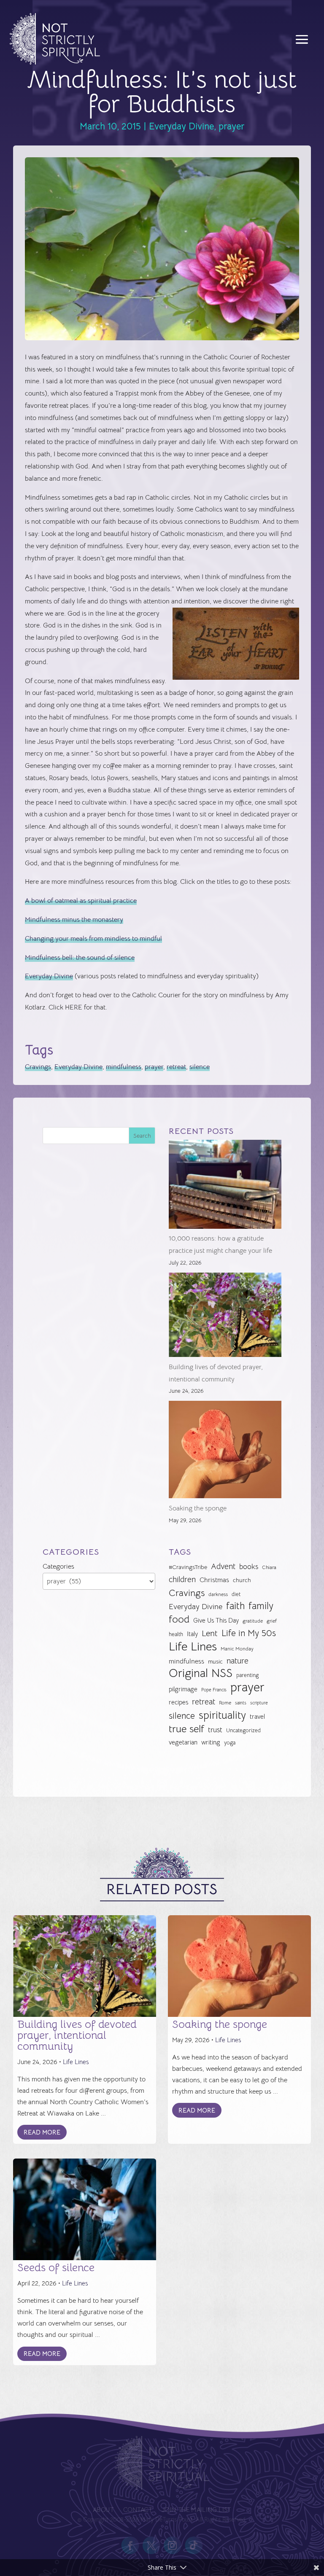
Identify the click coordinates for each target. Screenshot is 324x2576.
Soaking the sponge (198, 1508)
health (176, 1634)
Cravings (38, 1067)
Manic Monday (237, 1649)
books (249, 1567)
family (261, 1606)
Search (142, 1136)
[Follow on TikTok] (194, 2545)
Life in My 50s (249, 1633)
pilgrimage (183, 1689)
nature (238, 1661)
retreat (176, 1067)
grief (272, 1621)
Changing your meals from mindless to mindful (93, 939)
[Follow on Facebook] (130, 2545)
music (215, 1661)
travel (257, 1716)
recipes (178, 1702)
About (103, 2510)
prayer (231, 126)
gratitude (253, 1621)
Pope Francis (214, 1690)
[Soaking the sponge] (225, 1452)
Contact (138, 2510)
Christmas (214, 1580)
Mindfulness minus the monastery (74, 920)
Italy (192, 1634)
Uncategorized (243, 1730)
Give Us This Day (216, 1620)
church (242, 1580)
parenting (247, 1675)
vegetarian (183, 1742)
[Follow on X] (151, 2545)
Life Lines (193, 1647)
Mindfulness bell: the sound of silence (80, 958)
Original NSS (201, 1673)
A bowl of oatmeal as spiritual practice (81, 901)
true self (186, 1729)
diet (236, 1594)
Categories (58, 1567)
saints (241, 1703)
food (179, 1619)
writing (211, 1742)
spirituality (222, 1716)
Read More (42, 2132)
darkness (218, 1594)
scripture (259, 1703)
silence (200, 1067)
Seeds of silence (56, 2268)
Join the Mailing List (196, 2510)
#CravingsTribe (188, 1567)
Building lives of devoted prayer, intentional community (77, 2035)
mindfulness (124, 1067)
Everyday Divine (181, 126)
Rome (225, 1703)
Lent (210, 1633)
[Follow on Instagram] (173, 2545)
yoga (230, 1743)
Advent (223, 1566)
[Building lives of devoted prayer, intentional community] (225, 1317)
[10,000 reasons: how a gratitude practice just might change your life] (225, 1186)
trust (215, 1730)
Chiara (269, 1567)
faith (235, 1606)
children (182, 1579)
